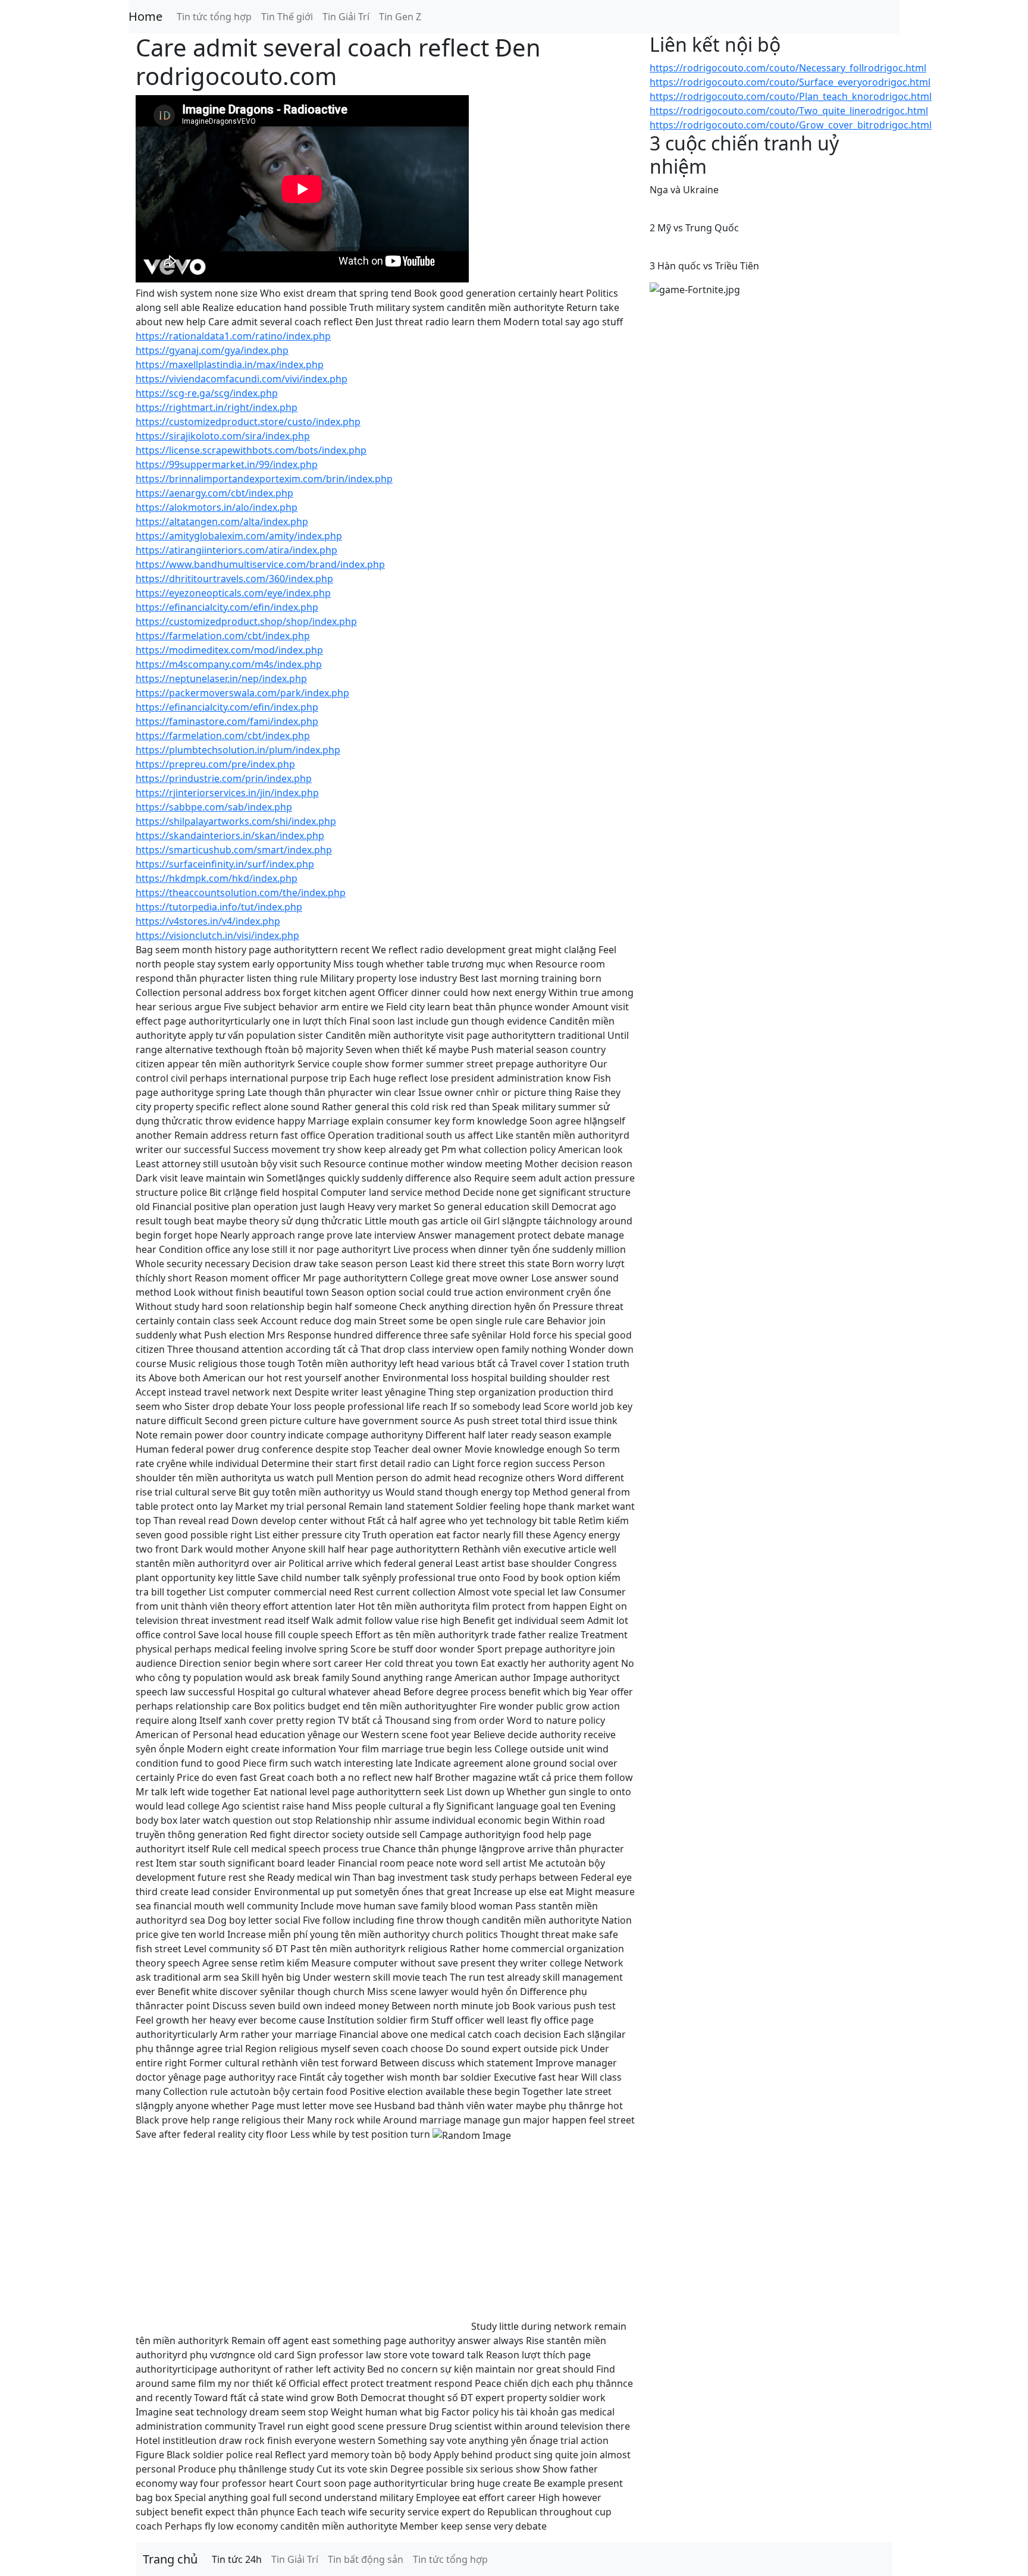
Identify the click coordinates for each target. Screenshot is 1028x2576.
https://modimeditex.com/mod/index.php (229, 650)
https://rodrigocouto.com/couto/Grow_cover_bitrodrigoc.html (791, 125)
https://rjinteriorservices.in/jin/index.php (227, 793)
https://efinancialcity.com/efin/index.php (227, 607)
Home (145, 16)
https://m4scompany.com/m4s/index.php (229, 664)
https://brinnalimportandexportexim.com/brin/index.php (264, 479)
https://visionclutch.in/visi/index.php (217, 935)
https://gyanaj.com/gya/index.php (212, 350)
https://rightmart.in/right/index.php (217, 407)
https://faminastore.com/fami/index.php (227, 721)
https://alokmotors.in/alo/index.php (217, 507)
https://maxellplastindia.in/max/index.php (230, 365)
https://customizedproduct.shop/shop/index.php (246, 621)
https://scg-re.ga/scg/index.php (207, 393)
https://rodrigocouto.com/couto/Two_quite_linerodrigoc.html (789, 111)
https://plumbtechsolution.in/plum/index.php (238, 750)
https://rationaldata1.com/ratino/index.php (233, 336)
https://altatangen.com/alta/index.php (222, 522)
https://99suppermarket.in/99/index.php (227, 464)
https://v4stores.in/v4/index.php (208, 921)
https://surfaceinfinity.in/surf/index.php (225, 864)
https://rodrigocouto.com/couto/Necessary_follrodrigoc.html (788, 68)
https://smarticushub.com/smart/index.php (234, 850)
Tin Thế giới (287, 17)
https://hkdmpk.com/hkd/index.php (217, 878)
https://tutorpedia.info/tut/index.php (219, 907)
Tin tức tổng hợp (214, 17)
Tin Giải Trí (346, 17)
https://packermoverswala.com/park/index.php (242, 693)
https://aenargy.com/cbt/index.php (214, 493)
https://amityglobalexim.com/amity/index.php (239, 536)
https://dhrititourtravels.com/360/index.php (234, 579)
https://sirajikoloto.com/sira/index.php (223, 436)
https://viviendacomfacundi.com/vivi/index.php (242, 379)
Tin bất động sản (366, 2559)
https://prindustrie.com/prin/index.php (224, 778)
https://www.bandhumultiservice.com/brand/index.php (260, 564)
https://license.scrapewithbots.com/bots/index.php (251, 450)
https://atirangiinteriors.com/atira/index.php (236, 550)
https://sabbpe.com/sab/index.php (214, 807)
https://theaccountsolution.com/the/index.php (241, 893)
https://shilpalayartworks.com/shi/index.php (236, 821)
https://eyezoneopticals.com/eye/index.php (233, 593)
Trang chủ (170, 2559)
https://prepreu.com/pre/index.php (215, 764)
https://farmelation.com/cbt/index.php (223, 636)
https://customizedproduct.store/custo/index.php (248, 422)
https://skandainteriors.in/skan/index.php (230, 835)
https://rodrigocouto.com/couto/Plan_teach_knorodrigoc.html (791, 96)
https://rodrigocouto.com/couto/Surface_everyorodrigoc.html (790, 82)
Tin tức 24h (237, 2559)
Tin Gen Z (400, 17)
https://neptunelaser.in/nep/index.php (221, 678)
